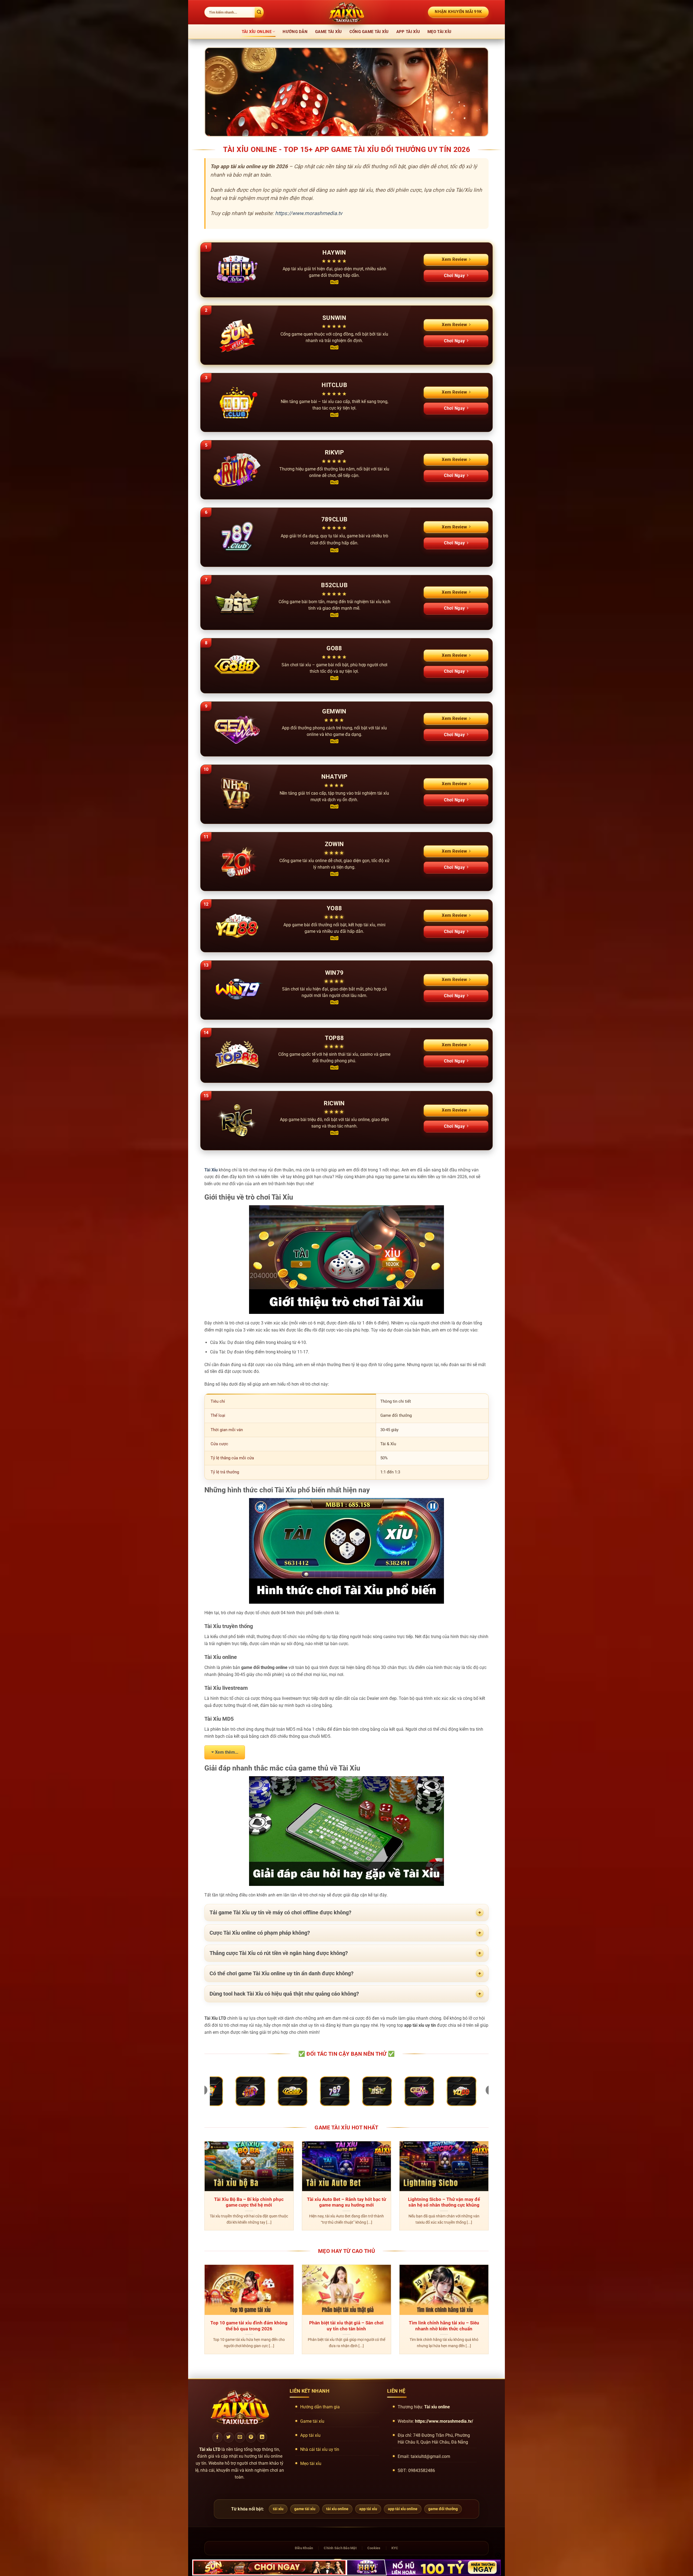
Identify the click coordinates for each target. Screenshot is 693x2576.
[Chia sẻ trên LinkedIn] (262, 2437)
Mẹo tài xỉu (439, 32)
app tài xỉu (368, 2509)
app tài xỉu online (403, 2509)
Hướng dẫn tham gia (320, 2407)
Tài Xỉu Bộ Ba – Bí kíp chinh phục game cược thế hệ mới (249, 2202)
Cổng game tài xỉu (369, 32)
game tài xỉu (305, 2509)
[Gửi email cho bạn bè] (240, 2437)
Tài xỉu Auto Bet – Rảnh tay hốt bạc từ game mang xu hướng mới (346, 2202)
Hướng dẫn (295, 32)
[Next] (490, 2189)
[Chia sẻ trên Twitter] (229, 2437)
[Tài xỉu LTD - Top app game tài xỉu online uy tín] (346, 12)
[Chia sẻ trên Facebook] (217, 2437)
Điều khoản (304, 2548)
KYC (395, 2548)
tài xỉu (278, 2509)
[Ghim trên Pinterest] (251, 2437)
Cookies (374, 2548)
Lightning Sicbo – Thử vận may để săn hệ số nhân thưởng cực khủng (444, 2202)
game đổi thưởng (443, 2509)
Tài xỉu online (257, 32)
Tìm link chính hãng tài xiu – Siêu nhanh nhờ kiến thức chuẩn (444, 2326)
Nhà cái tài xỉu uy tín (320, 2449)
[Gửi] (259, 12)
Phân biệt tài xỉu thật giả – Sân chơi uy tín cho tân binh (346, 2326)
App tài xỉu (408, 32)
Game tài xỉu (328, 32)
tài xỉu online (337, 2509)
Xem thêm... (227, 1752)
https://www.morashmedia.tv (309, 213)
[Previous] (203, 2189)
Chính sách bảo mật (340, 2548)
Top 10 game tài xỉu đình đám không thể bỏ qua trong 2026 (249, 2326)
